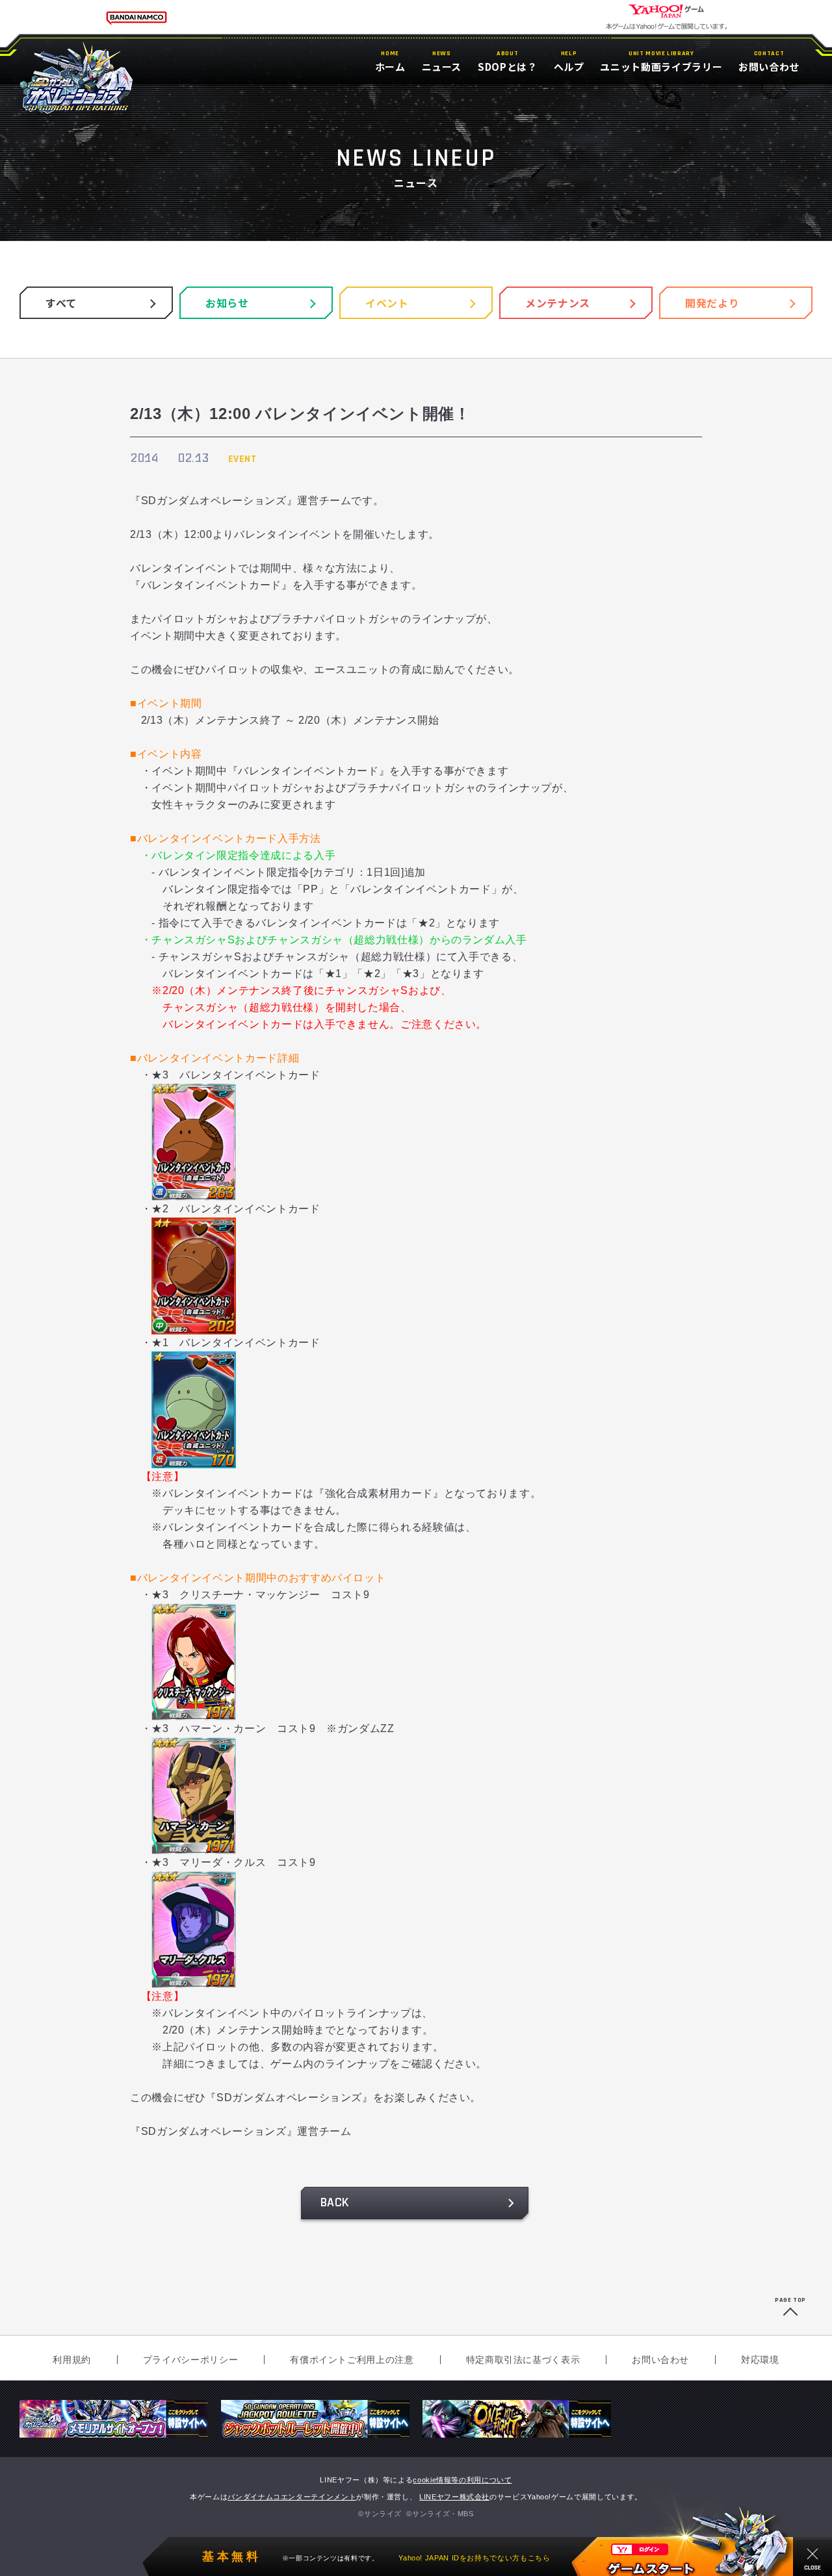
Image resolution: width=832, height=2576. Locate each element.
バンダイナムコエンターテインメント (292, 2497)
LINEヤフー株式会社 (454, 2497)
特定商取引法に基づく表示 (523, 2360)
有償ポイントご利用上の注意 (352, 2360)
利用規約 (72, 2360)
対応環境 (760, 2360)
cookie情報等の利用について (462, 2480)
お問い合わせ (660, 2360)
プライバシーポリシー (190, 2360)
